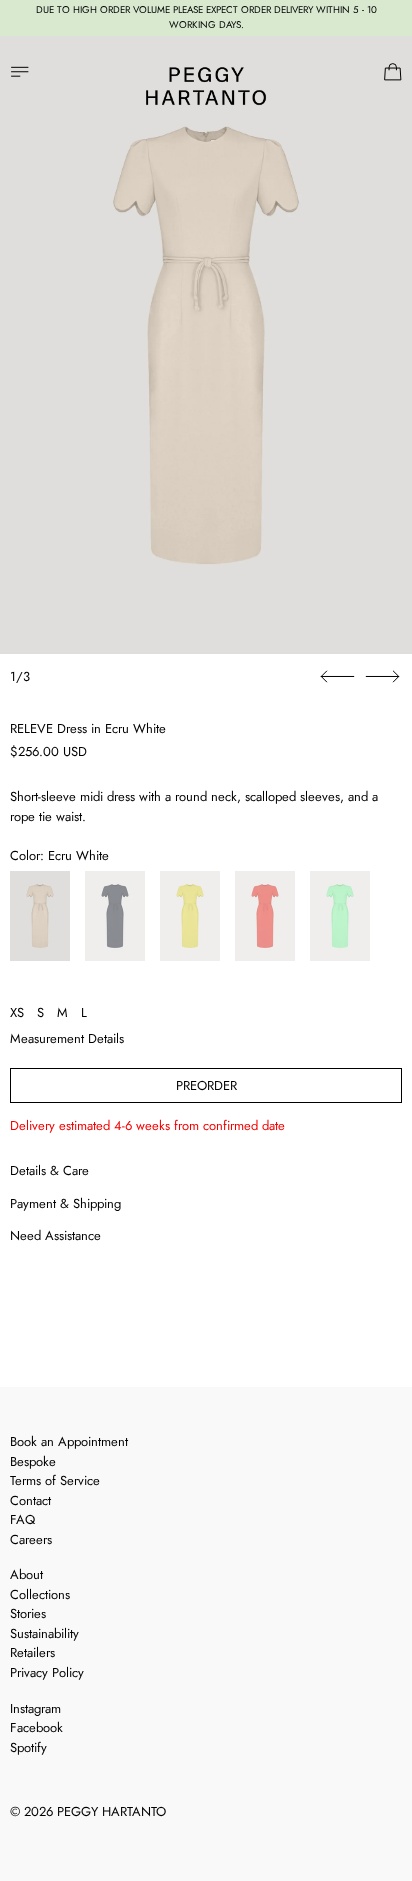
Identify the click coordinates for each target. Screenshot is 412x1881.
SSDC (81, 1837)
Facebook (36, 1727)
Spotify (28, 1747)
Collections (40, 1594)
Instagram (35, 1708)
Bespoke (33, 1461)
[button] (206, 345)
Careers (31, 1539)
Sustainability (44, 1633)
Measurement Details (67, 1038)
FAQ (22, 1519)
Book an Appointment (69, 1441)
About (26, 1574)
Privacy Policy (47, 1672)
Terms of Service (55, 1480)
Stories (28, 1613)
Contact (30, 1500)
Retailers (32, 1652)
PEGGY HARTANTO (111, 1811)
